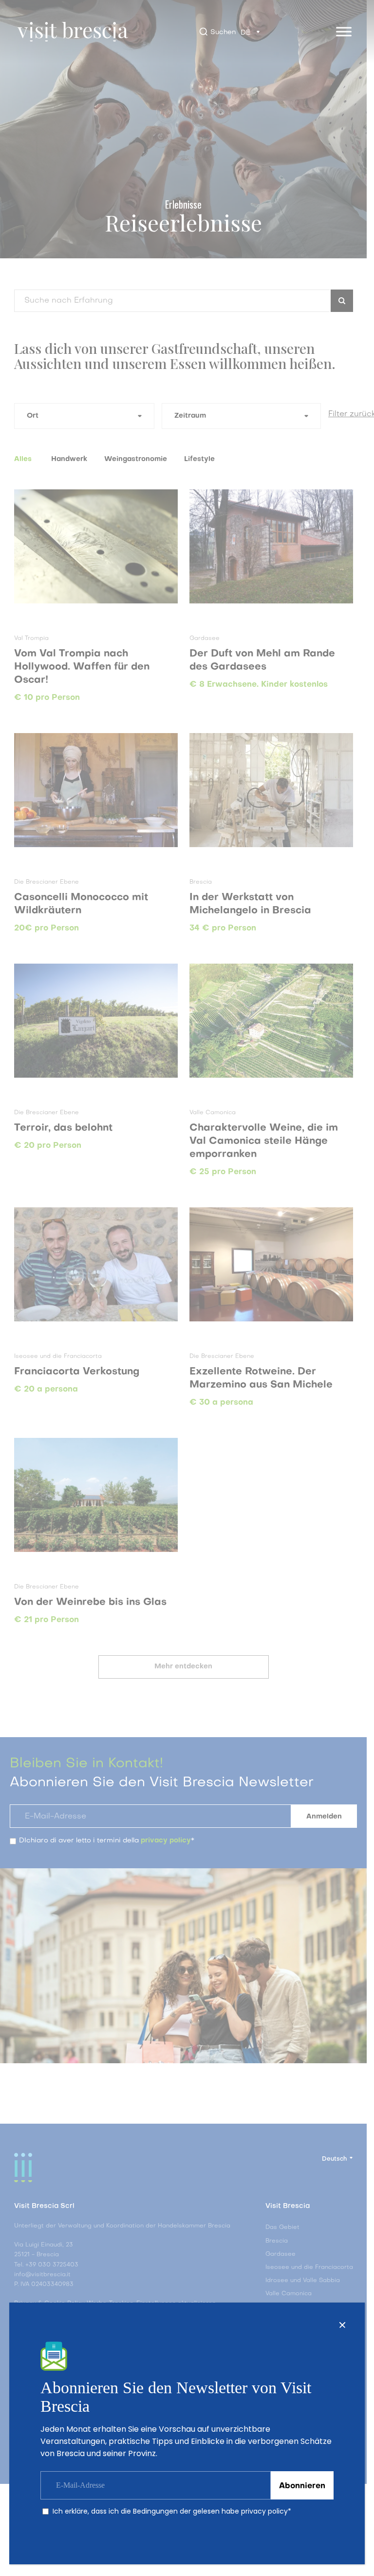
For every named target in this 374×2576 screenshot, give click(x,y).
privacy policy (264, 2511)
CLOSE (342, 2325)
